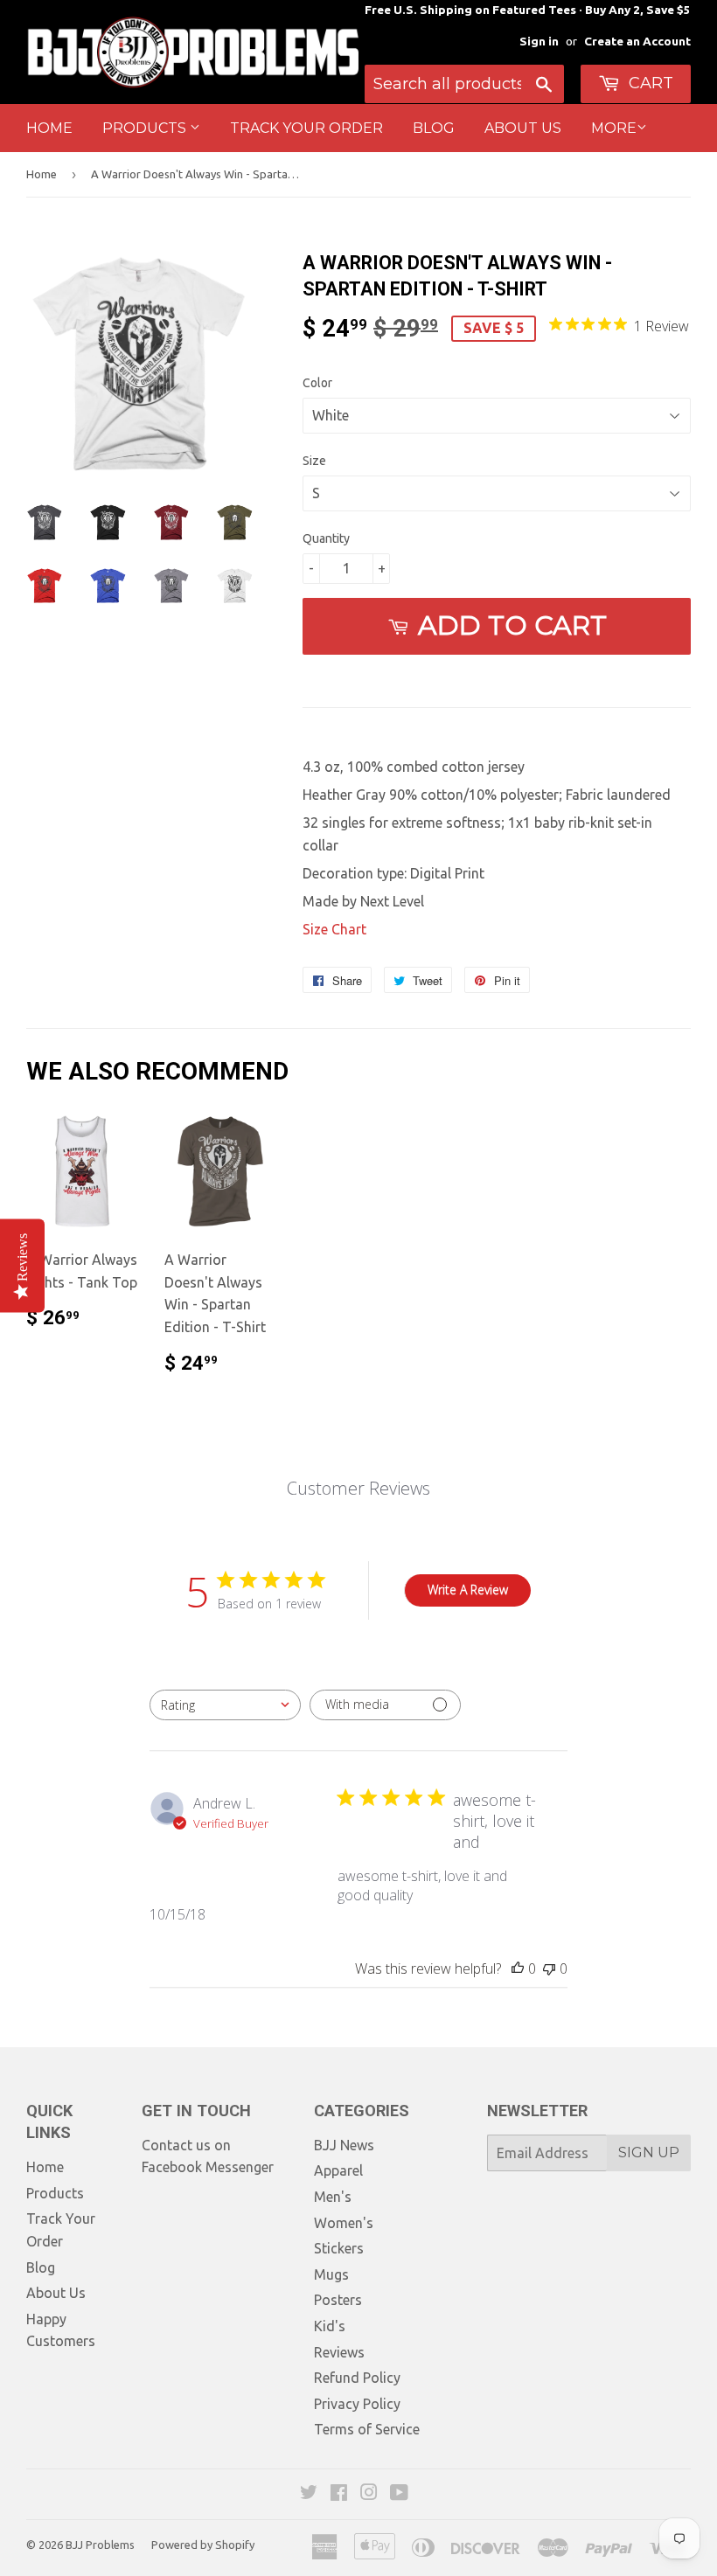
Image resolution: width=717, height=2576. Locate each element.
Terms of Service (367, 2429)
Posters (338, 2300)
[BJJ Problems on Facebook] (339, 2494)
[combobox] (225, 1705)
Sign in (539, 41)
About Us (523, 128)
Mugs (331, 2274)
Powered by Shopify (203, 2545)
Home (49, 128)
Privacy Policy (357, 2404)
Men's (333, 2197)
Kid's (330, 2326)
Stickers (339, 2248)
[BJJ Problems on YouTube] (399, 2494)
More (614, 128)
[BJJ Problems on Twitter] (309, 2494)
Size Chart (334, 929)
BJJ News (344, 2145)
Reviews (339, 2352)
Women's (344, 2223)
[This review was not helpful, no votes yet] (549, 1968)
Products (146, 128)
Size (314, 461)
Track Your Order (306, 128)
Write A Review (468, 1590)
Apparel (338, 2170)
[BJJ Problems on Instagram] (369, 2494)
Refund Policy (357, 2378)
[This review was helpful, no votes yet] (518, 1968)
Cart (649, 83)
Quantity (326, 538)
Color (317, 383)
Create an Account (637, 41)
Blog (434, 128)
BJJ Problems (100, 2545)
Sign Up (649, 2152)
